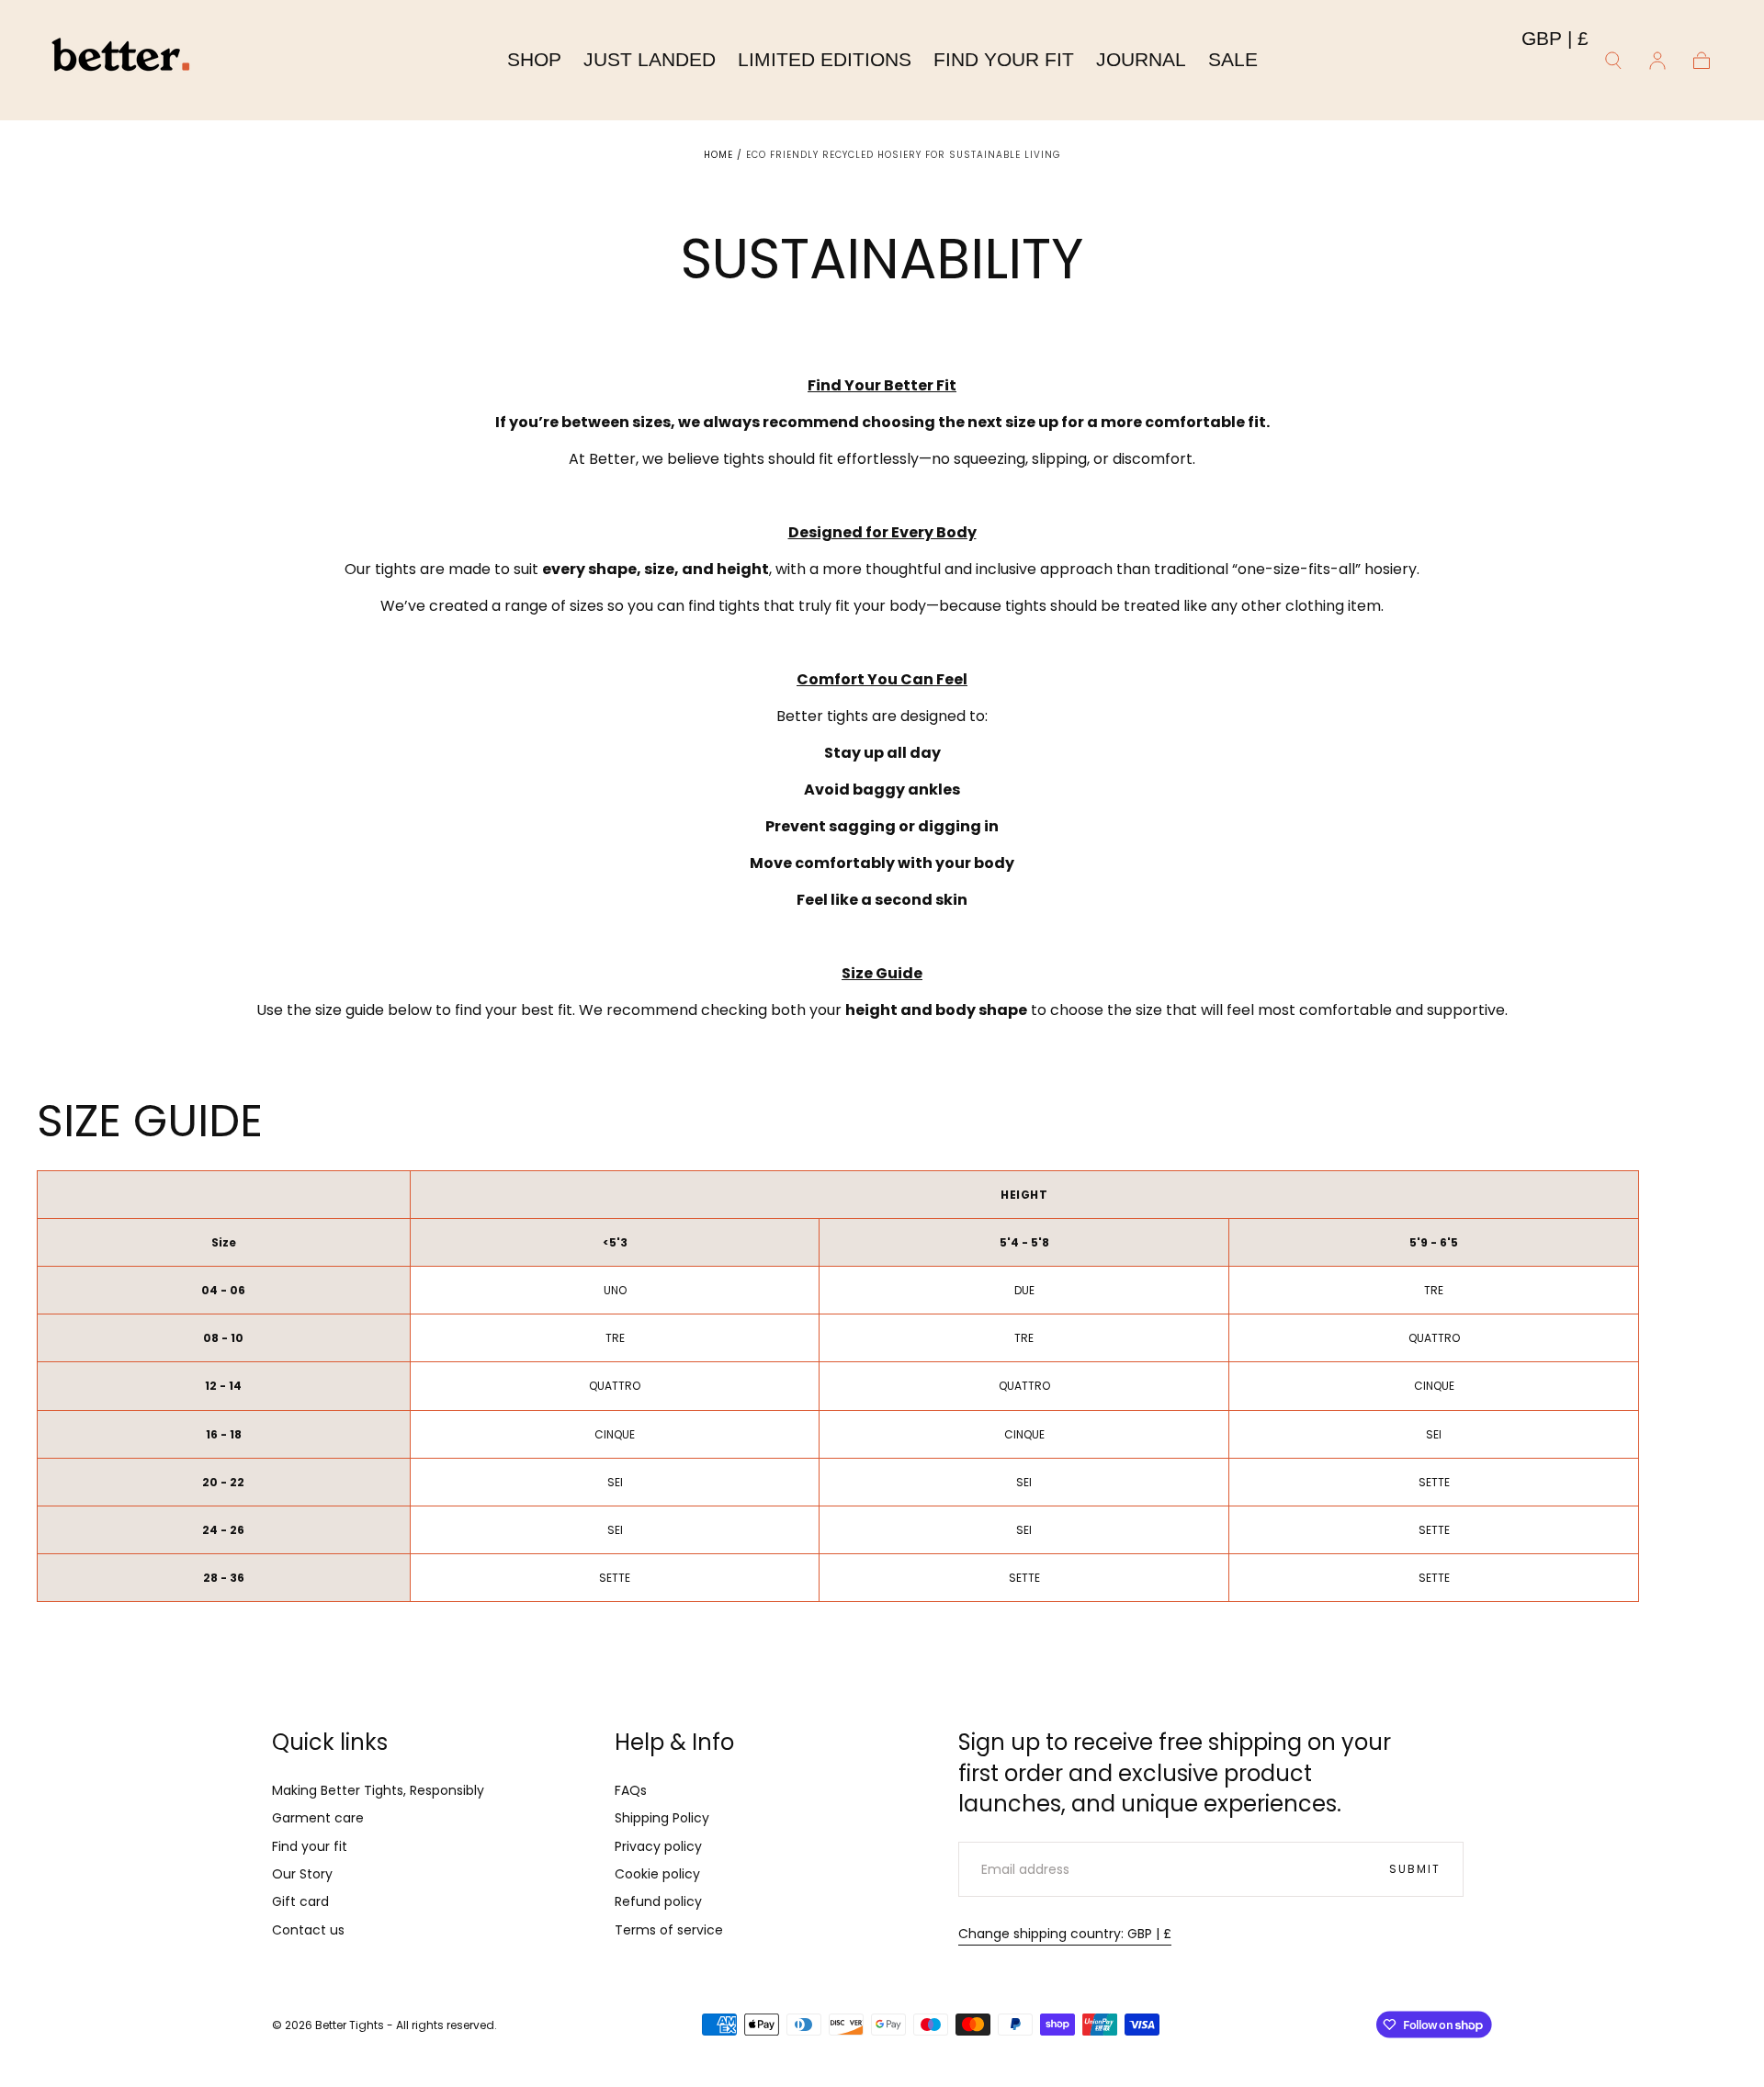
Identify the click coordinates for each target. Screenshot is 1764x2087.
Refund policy (658, 1901)
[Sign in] (1657, 61)
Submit (1415, 1869)
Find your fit (310, 1846)
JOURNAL (1141, 59)
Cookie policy (657, 1874)
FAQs (631, 1790)
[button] (1555, 42)
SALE (1233, 59)
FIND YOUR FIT (1004, 59)
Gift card (300, 1901)
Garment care (318, 1818)
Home (718, 155)
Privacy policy (658, 1846)
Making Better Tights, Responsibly (378, 1790)
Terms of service (669, 1930)
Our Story (302, 1874)
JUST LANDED (650, 59)
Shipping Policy (662, 1818)
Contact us (308, 1930)
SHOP (534, 59)
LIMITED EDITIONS (825, 59)
